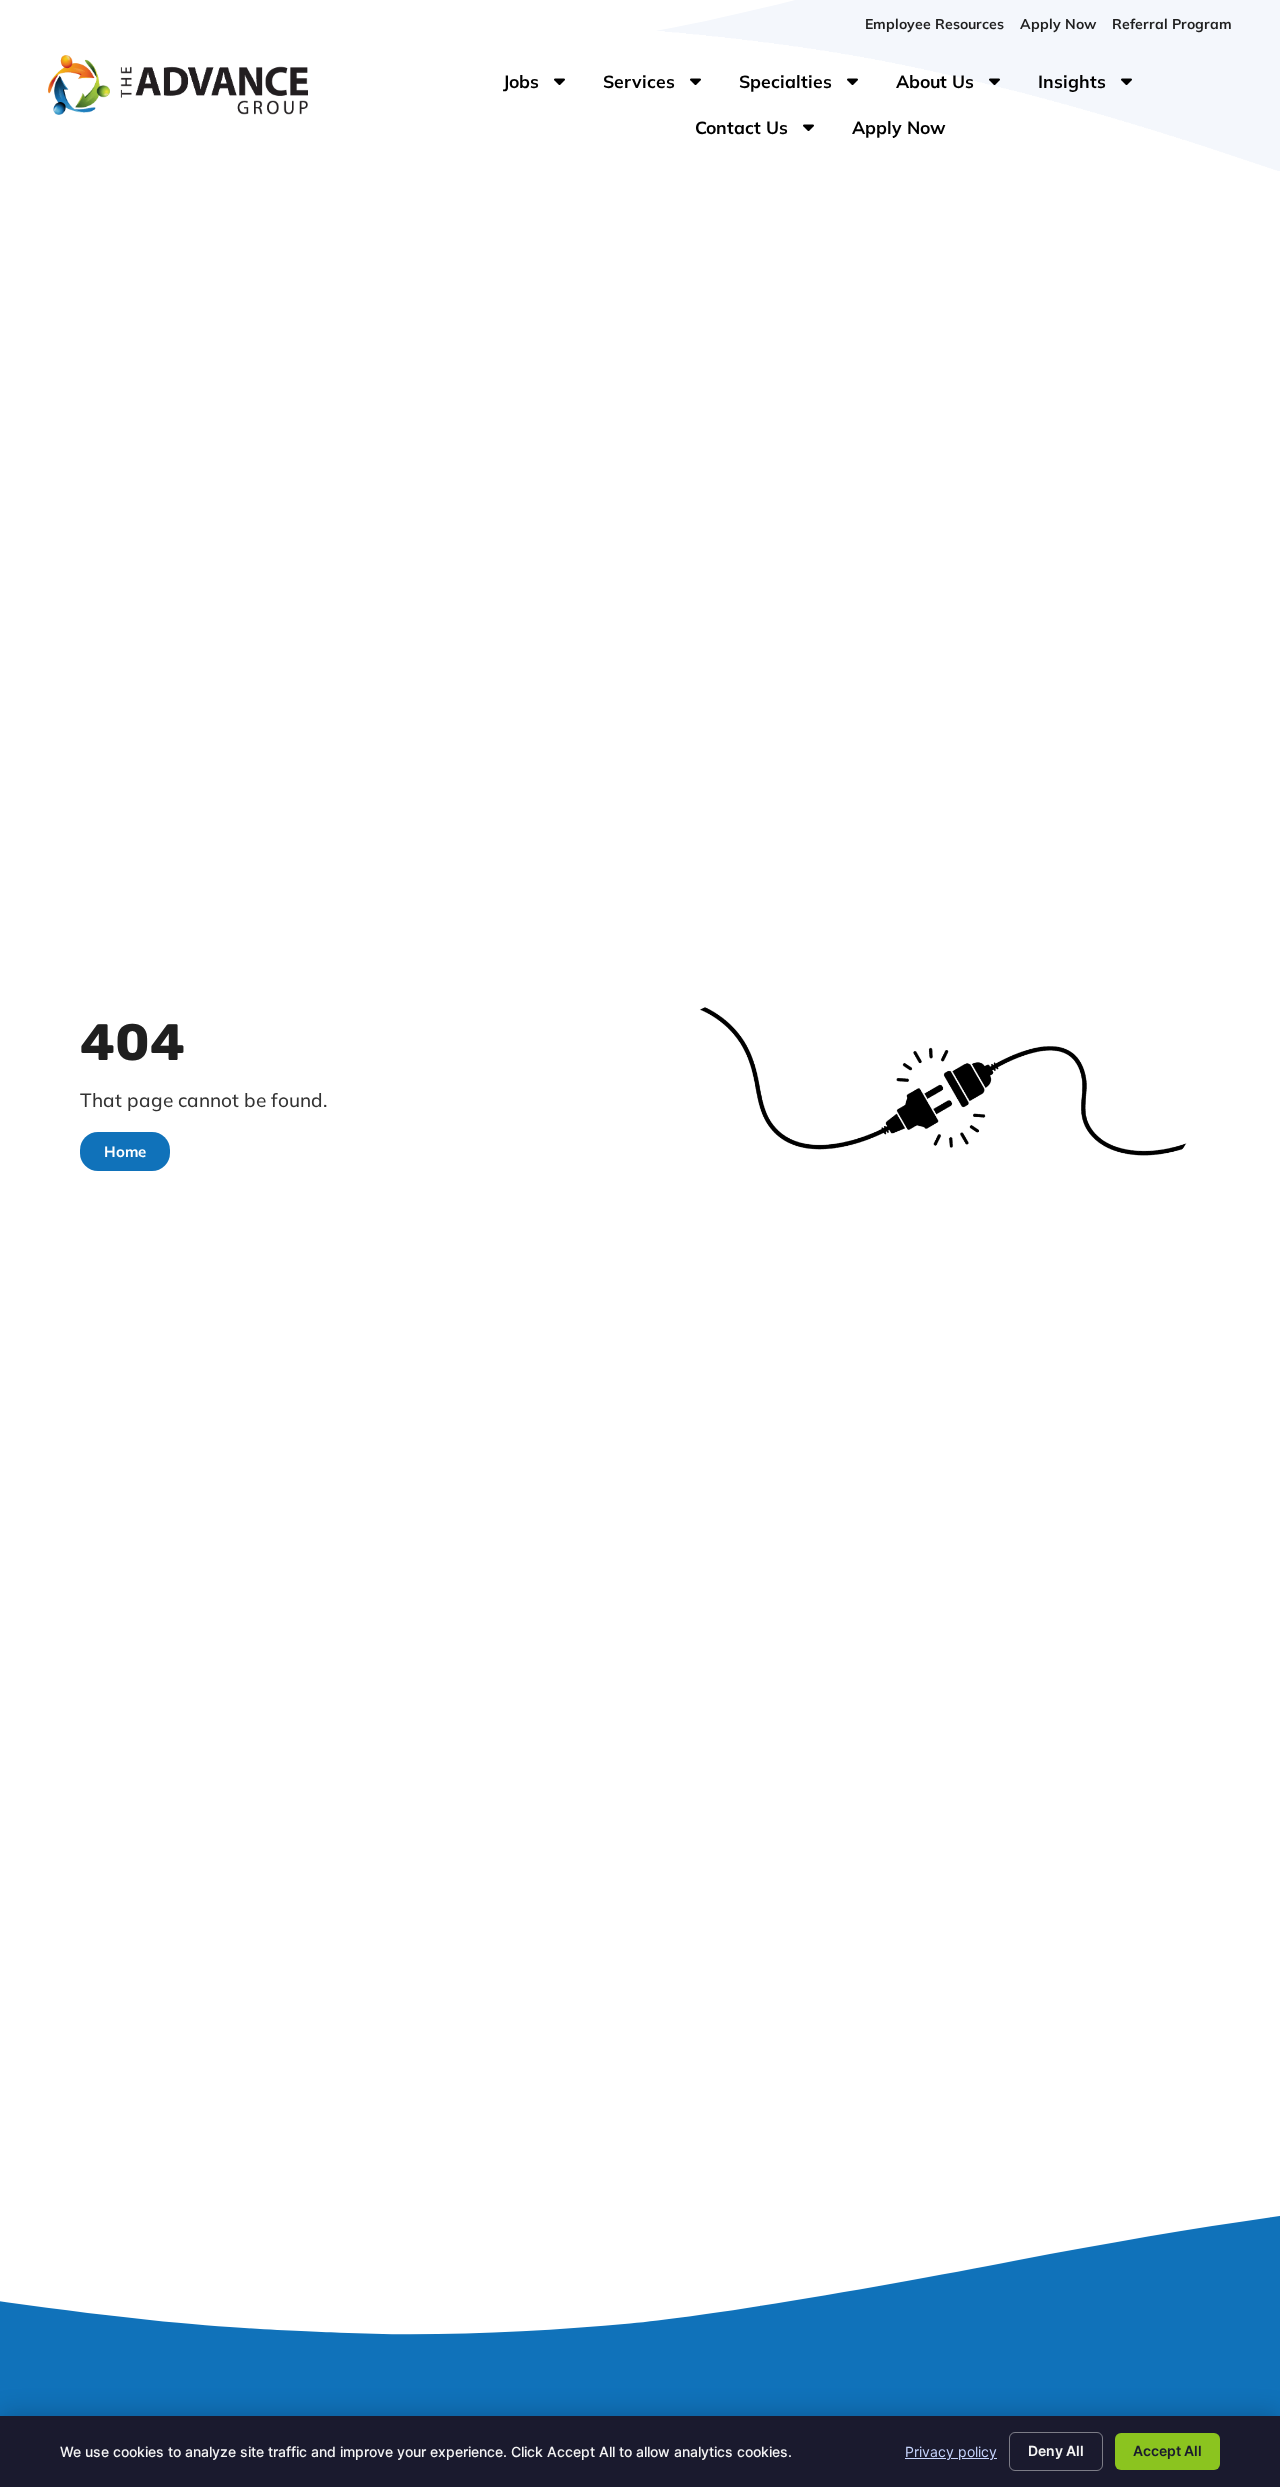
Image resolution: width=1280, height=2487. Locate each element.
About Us (959, 86)
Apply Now (907, 132)
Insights (1096, 86)
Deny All (1056, 2450)
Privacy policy (951, 2451)
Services (663, 86)
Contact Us (765, 132)
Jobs (538, 86)
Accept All (1167, 2450)
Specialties (809, 86)
